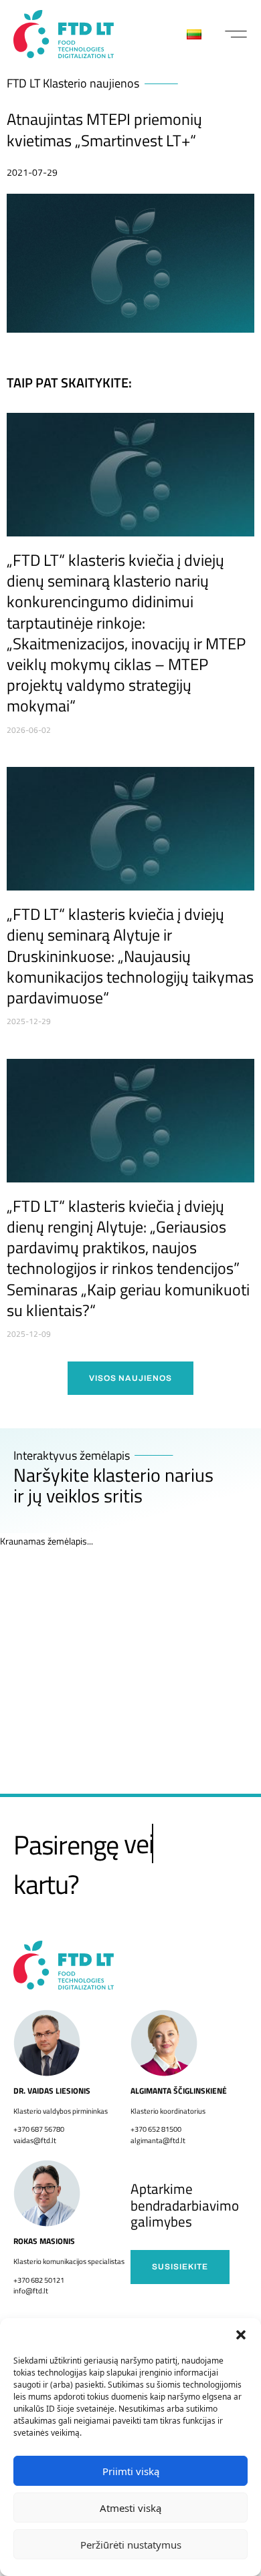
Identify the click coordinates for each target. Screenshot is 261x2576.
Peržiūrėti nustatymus (131, 2545)
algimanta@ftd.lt (158, 2140)
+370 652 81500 (156, 2129)
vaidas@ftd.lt (35, 2140)
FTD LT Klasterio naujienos (73, 83)
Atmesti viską (130, 2508)
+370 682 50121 (39, 2280)
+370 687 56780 (39, 2129)
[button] (241, 2335)
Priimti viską (131, 2471)
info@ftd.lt (31, 2291)
